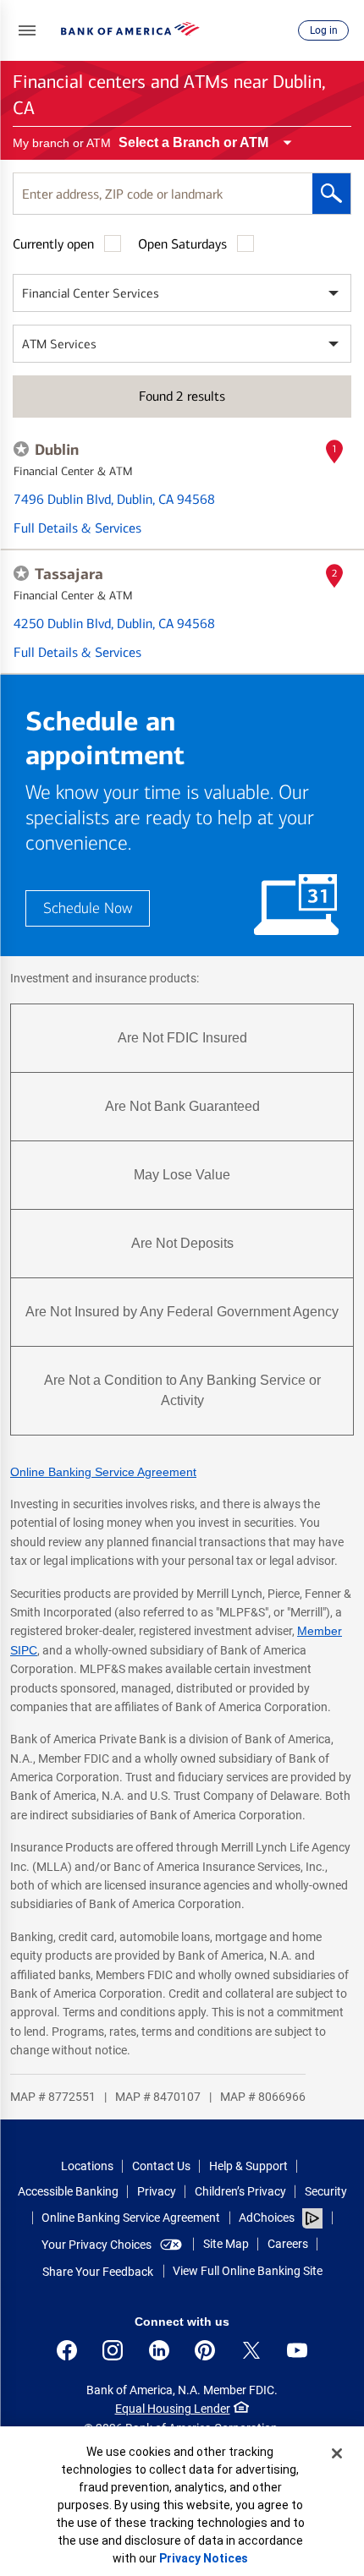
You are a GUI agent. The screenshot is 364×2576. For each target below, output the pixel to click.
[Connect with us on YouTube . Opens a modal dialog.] (297, 2350)
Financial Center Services (91, 293)
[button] (27, 30)
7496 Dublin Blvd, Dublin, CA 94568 (114, 499)
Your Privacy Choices (97, 2245)
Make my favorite (21, 449)
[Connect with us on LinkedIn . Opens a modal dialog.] (159, 2350)
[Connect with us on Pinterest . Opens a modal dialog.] (205, 2350)
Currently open (53, 244)
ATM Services (59, 344)
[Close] (337, 2453)
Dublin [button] (57, 450)
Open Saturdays (182, 244)
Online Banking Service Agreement (103, 1472)
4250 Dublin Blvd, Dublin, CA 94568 (114, 623)
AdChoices (267, 2218)
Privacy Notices (204, 2558)
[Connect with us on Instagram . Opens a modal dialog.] (113, 2350)
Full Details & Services (77, 528)
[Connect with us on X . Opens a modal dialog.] (251, 2350)
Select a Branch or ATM (193, 142)
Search (331, 194)
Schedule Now (88, 908)
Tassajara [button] (69, 574)
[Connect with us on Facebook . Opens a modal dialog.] (67, 2350)
